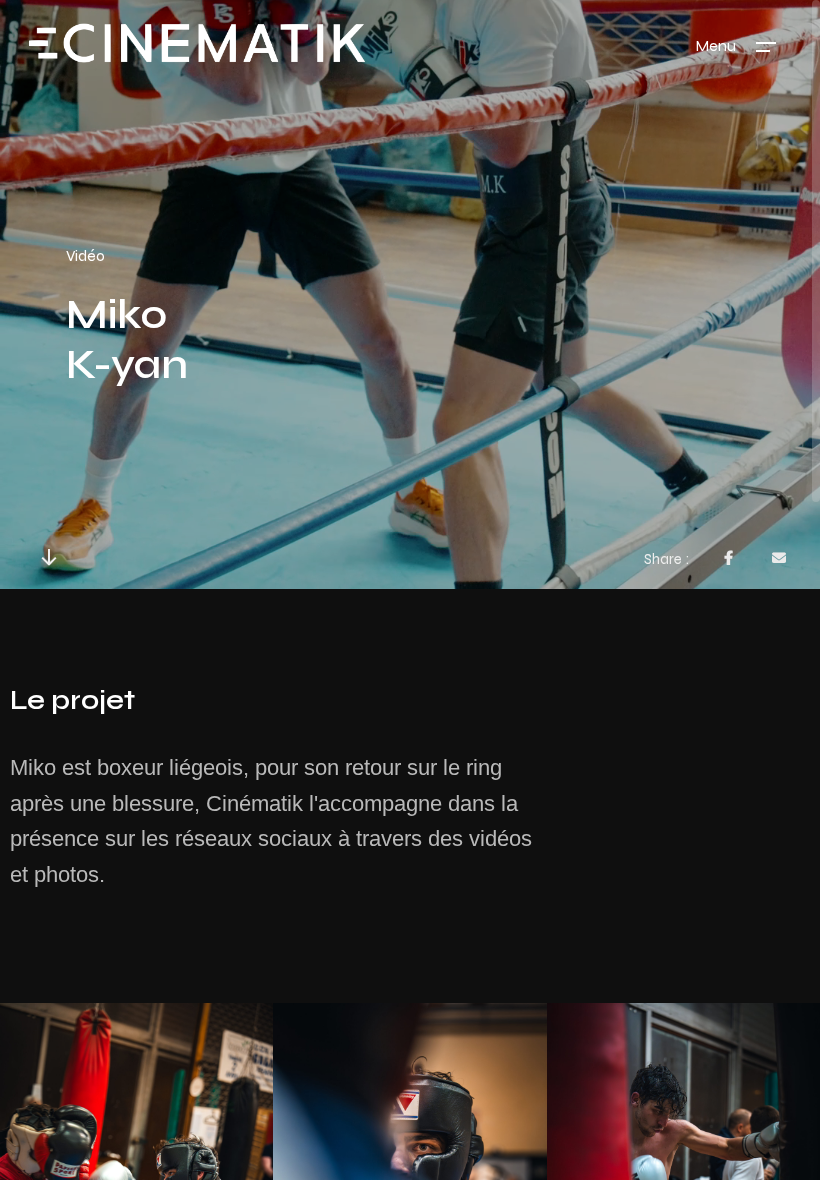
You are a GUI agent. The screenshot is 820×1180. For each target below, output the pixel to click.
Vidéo (85, 255)
